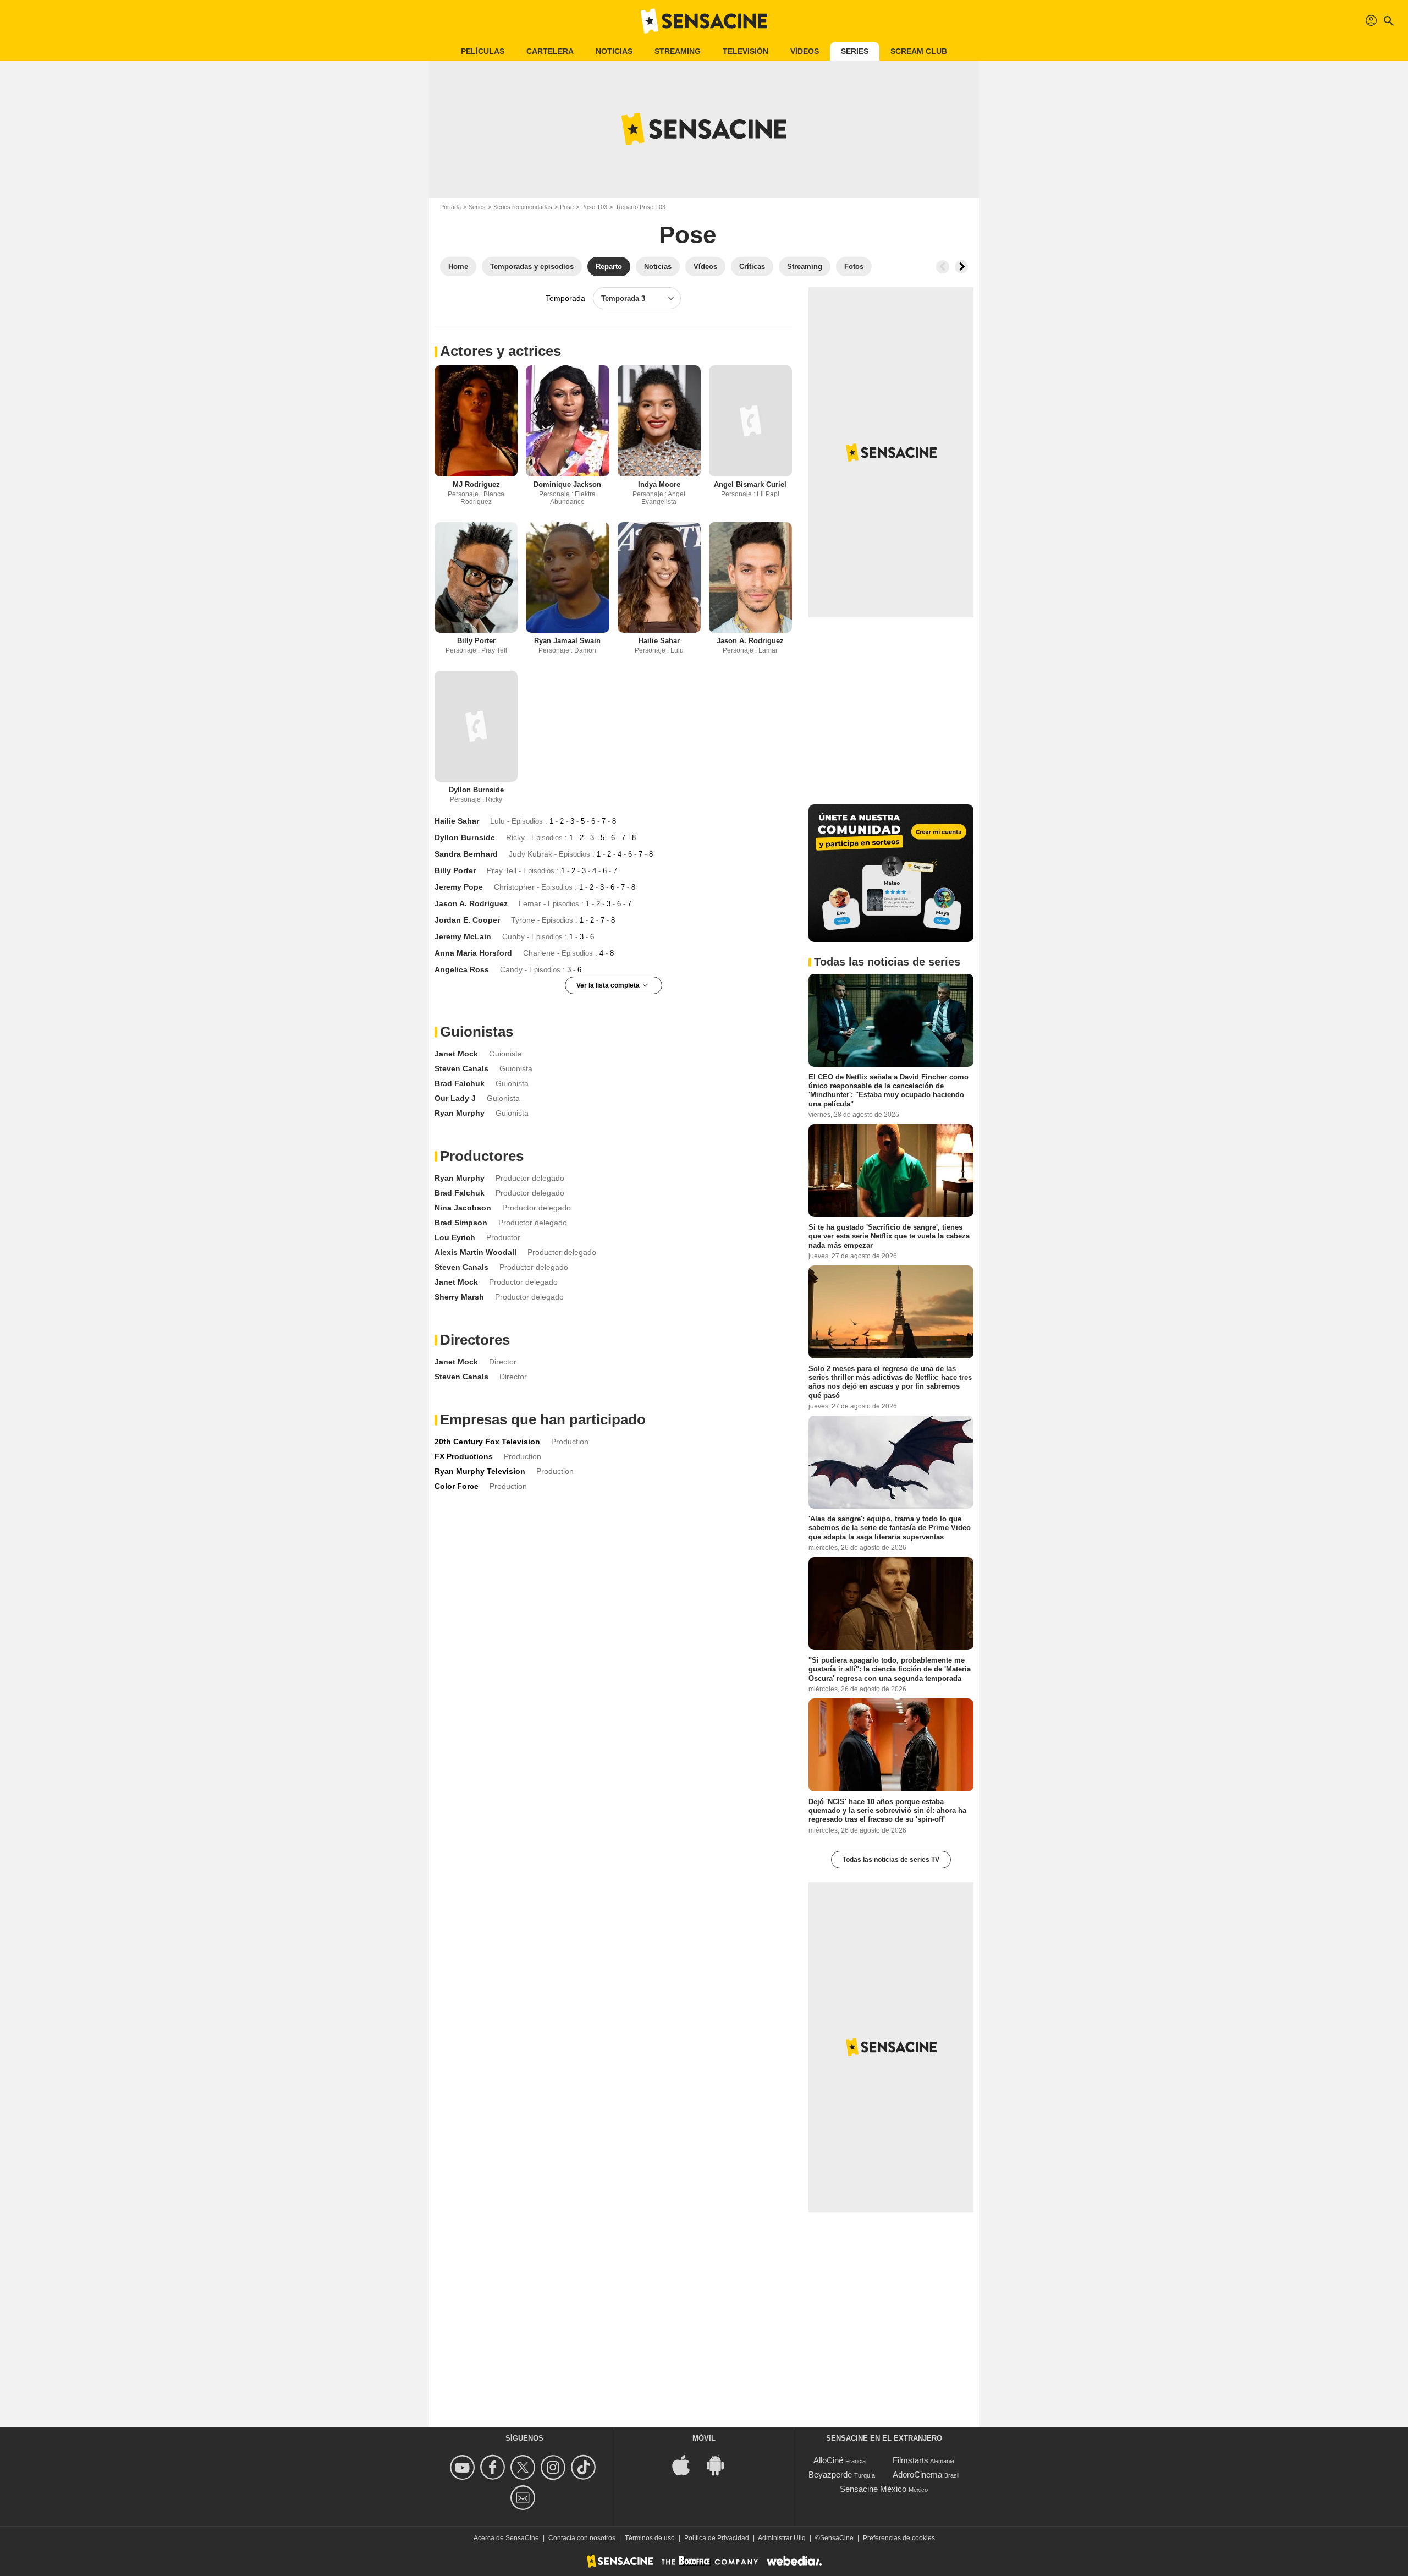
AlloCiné (828, 2460)
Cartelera (550, 51)
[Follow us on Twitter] (524, 2467)
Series (855, 51)
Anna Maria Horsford (473, 953)
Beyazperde (830, 2474)
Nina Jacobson (463, 1208)
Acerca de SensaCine (506, 2538)
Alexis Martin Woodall (475, 1252)
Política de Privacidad (717, 2538)
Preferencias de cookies (899, 2538)
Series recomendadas (523, 207)
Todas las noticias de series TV (891, 1860)
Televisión (746, 51)
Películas (483, 51)
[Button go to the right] (961, 267)
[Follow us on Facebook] (494, 2467)
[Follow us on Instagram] (555, 2467)
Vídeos (805, 51)
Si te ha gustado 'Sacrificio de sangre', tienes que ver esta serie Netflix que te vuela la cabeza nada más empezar (889, 1236)
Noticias (614, 51)
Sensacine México (873, 2489)
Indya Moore (659, 484)
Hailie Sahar (659, 641)
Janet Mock (456, 1054)
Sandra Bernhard (466, 854)
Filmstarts (911, 2460)
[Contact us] (524, 2498)
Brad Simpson (461, 1223)
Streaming (678, 51)
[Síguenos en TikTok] (585, 2467)
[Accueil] (704, 21)
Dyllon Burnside (476, 790)
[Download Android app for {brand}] (721, 2464)
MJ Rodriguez (476, 484)
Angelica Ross (462, 969)
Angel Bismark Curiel (750, 484)
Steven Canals (461, 1068)
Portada (450, 207)
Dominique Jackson (567, 484)
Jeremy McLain (463, 936)
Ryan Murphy (460, 1113)
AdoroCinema (917, 2474)
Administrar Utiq (782, 2538)
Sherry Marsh (459, 1297)
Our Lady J (455, 1098)
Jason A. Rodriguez (750, 641)
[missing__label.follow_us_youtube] (464, 2467)
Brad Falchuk (460, 1083)
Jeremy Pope (459, 887)
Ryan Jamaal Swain (567, 641)
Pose (567, 207)
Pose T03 (594, 207)
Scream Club (919, 51)
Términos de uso (650, 2538)
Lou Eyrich (455, 1237)
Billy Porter (476, 641)
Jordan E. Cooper (467, 920)
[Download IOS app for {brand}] (687, 2464)
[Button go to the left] (943, 267)
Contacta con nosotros (582, 2538)
